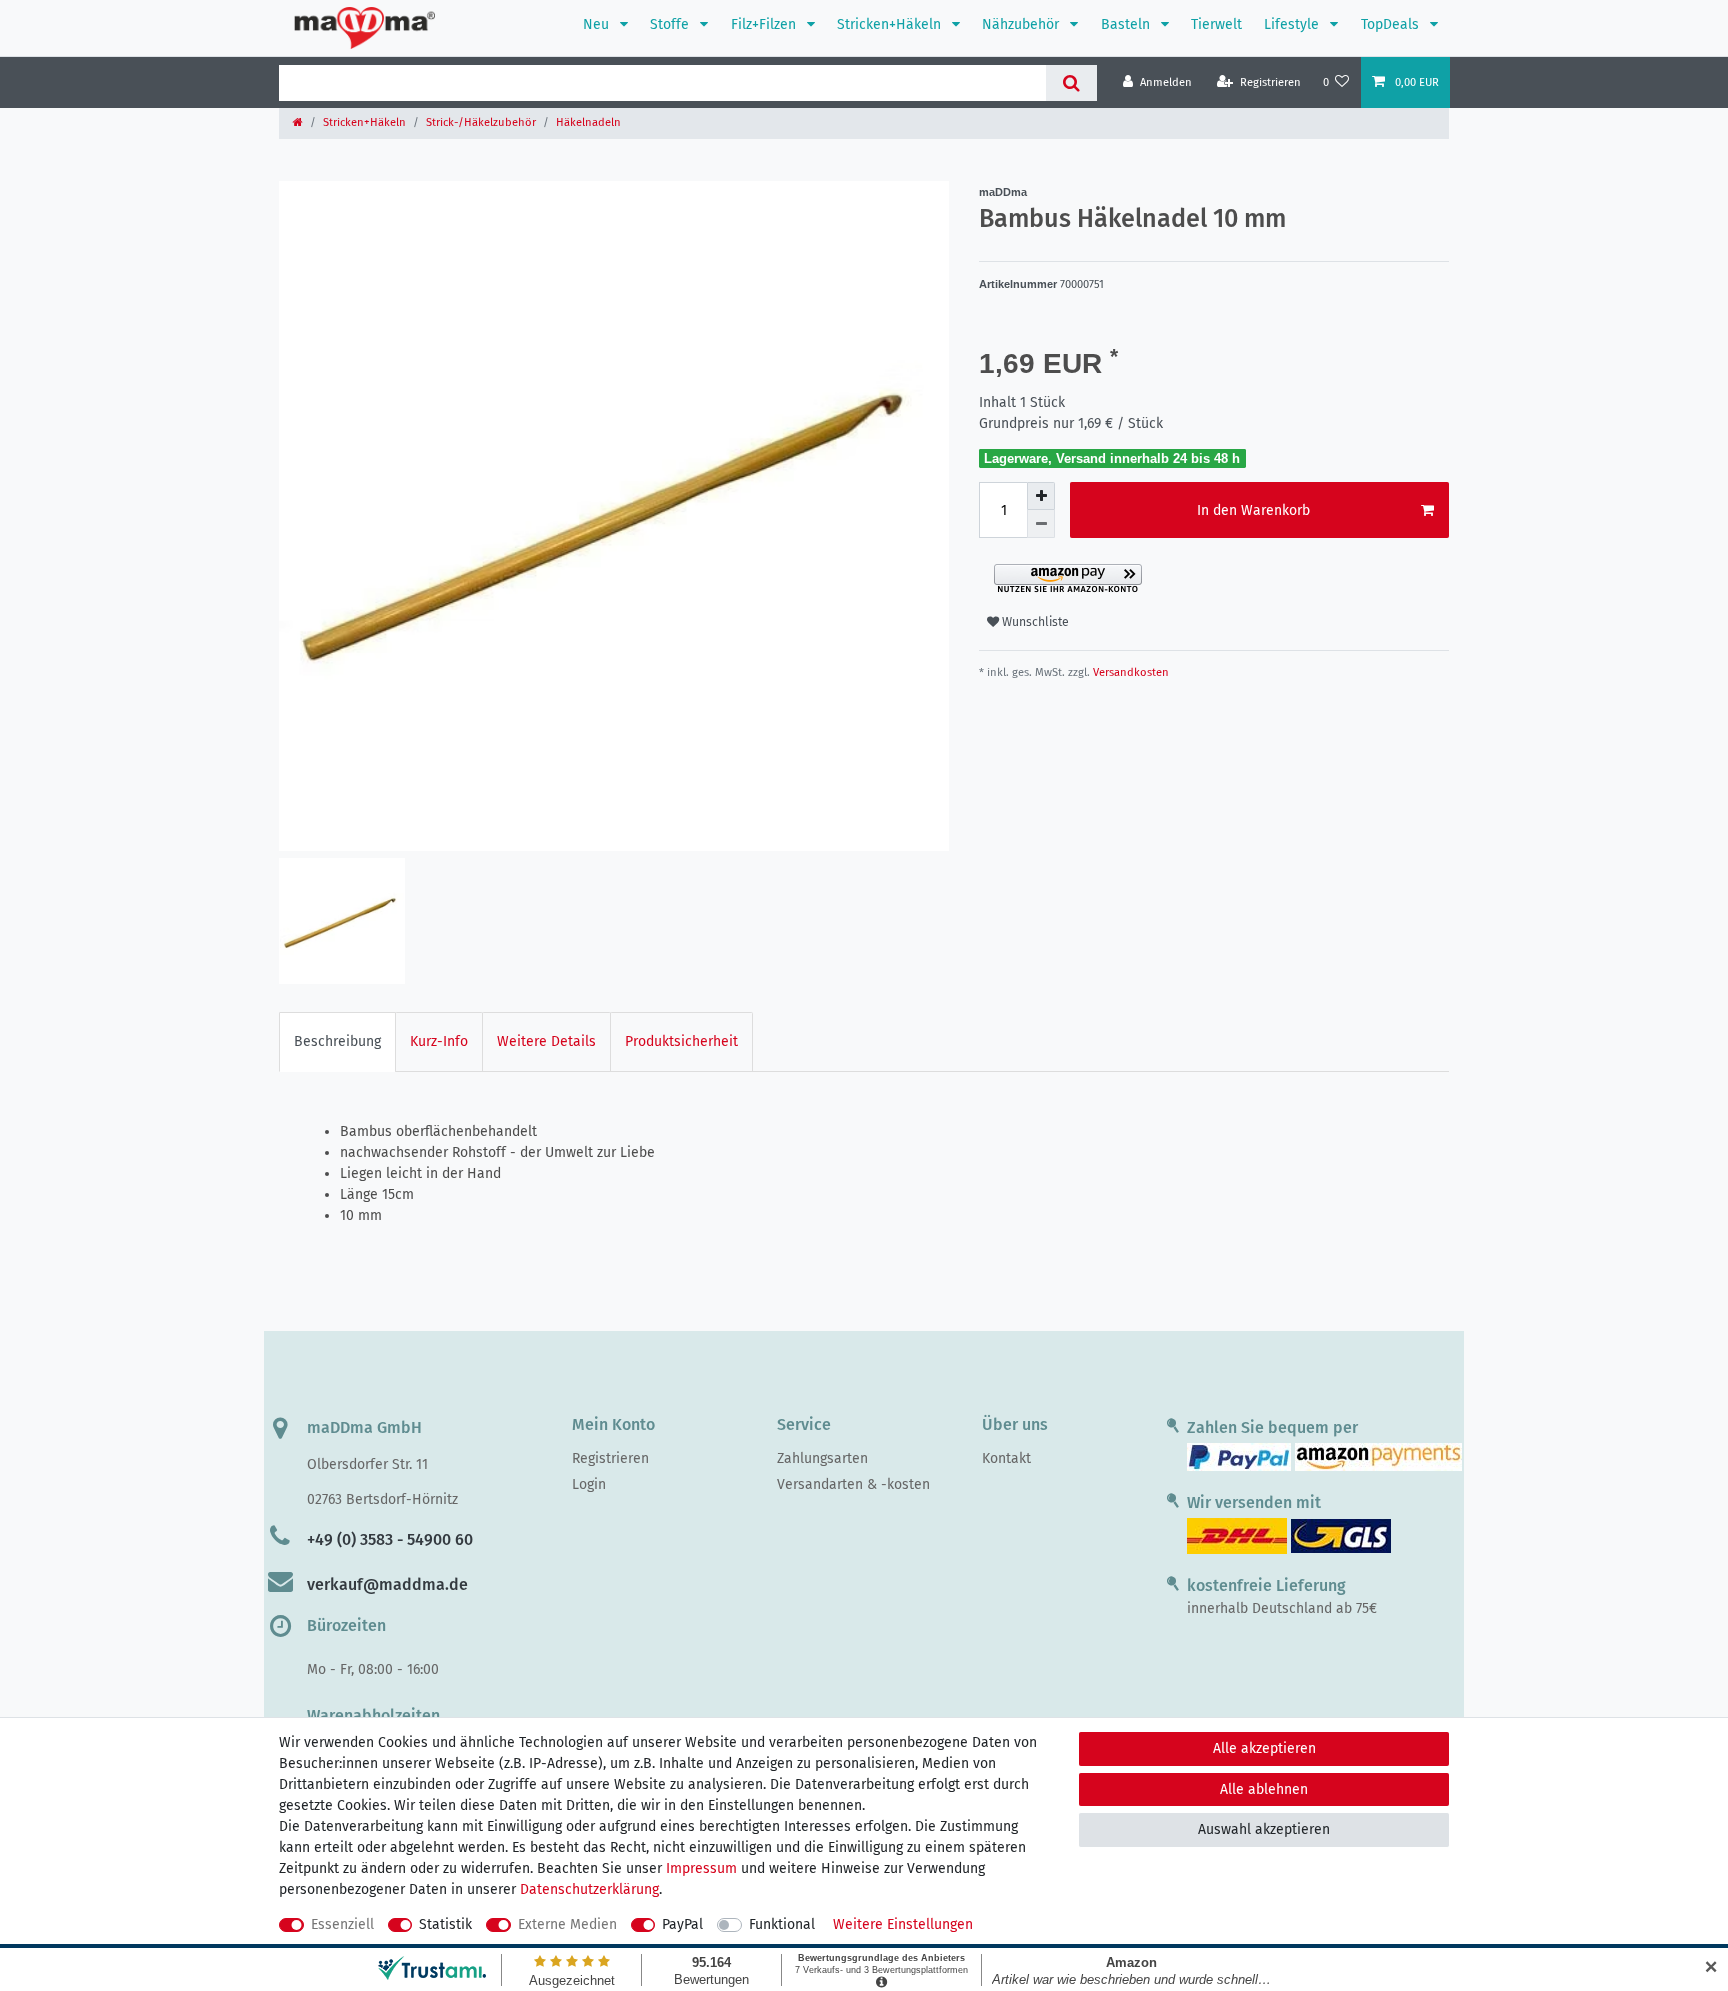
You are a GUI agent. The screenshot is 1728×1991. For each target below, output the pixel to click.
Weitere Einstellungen (903, 1924)
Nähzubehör (1022, 24)
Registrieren (610, 1458)
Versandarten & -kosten (853, 1484)
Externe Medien (567, 1924)
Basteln (1127, 24)
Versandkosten (1129, 672)
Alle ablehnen (1264, 1789)
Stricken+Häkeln (891, 24)
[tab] (337, 1041)
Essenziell (342, 1924)
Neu (598, 24)
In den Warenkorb (1253, 510)
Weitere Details (546, 1041)
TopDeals (1392, 24)
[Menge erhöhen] (1041, 496)
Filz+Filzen (765, 24)
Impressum (701, 1868)
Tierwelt (1216, 24)
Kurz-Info (439, 1041)
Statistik (445, 1924)
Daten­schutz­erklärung (589, 1889)
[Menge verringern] (1041, 524)
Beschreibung (337, 1041)
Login (589, 1484)
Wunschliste (1034, 622)
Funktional (782, 1924)
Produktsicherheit (681, 1041)
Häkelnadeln (588, 122)
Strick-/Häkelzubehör (481, 122)
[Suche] (1071, 83)
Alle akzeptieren (1264, 1748)
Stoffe (671, 24)
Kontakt (1006, 1458)
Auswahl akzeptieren (1264, 1829)
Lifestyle (1293, 24)
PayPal (682, 1924)
